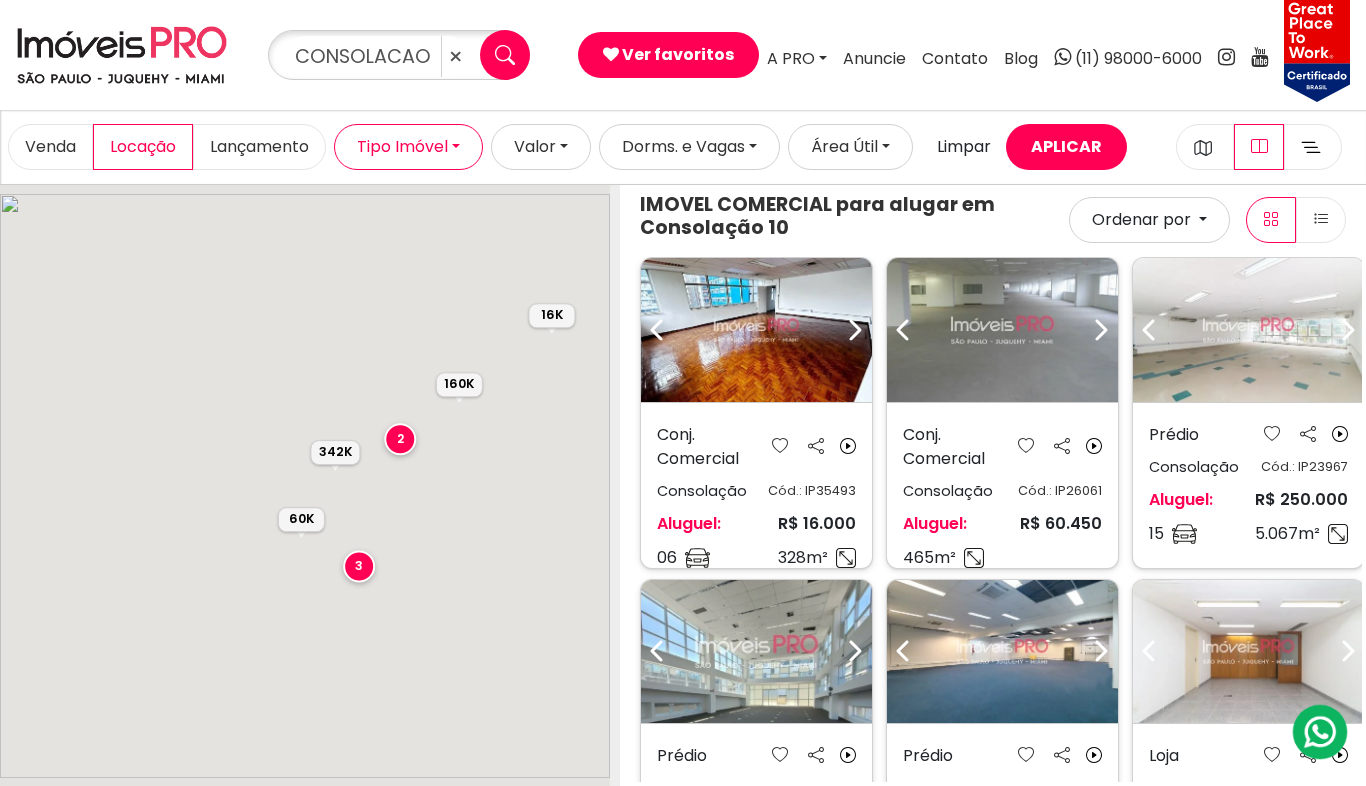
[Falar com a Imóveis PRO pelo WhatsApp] (1321, 732)
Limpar (964, 146)
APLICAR (1066, 146)
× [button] (455, 56)
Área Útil (844, 146)
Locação (143, 146)
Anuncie (874, 58)
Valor (535, 146)
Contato (955, 58)
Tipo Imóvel (402, 146)
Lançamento (259, 146)
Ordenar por (1143, 219)
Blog (1021, 58)
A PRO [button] (791, 58)
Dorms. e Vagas (683, 146)
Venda (50, 146)
